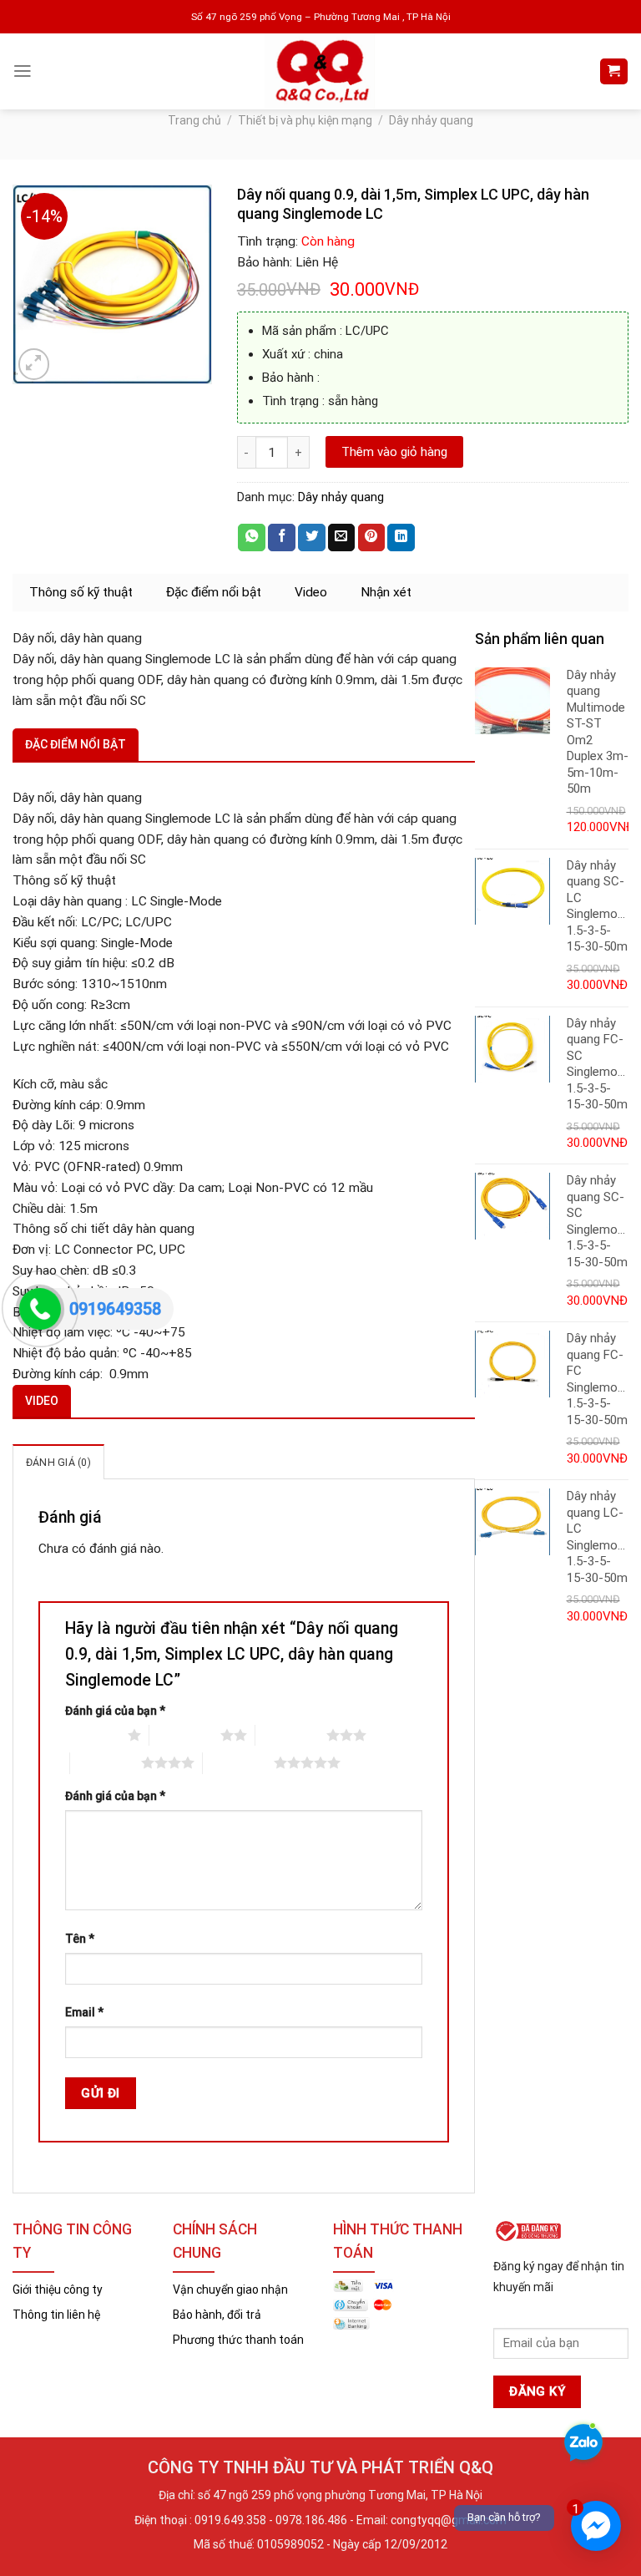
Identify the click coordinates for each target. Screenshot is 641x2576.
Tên (80, 1939)
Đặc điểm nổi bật (214, 592)
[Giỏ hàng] (613, 72)
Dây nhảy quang (431, 120)
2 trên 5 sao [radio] (185, 1735)
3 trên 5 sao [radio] (291, 1735)
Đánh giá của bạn (115, 1711)
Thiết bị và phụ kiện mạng (305, 120)
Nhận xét (386, 592)
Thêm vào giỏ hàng (394, 452)
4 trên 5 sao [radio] (106, 1762)
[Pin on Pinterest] (372, 538)
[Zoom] (34, 364)
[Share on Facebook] (282, 538)
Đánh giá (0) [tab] (58, 1462)
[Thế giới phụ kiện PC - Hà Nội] (321, 71)
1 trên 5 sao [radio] (92, 1735)
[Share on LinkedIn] (401, 538)
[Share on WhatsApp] (252, 538)
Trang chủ (194, 120)
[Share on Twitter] (312, 538)
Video (311, 592)
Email (84, 2012)
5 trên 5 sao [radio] (238, 1762)
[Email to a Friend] (342, 538)
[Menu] (23, 71)
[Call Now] (40, 1309)
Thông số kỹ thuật (81, 592)
